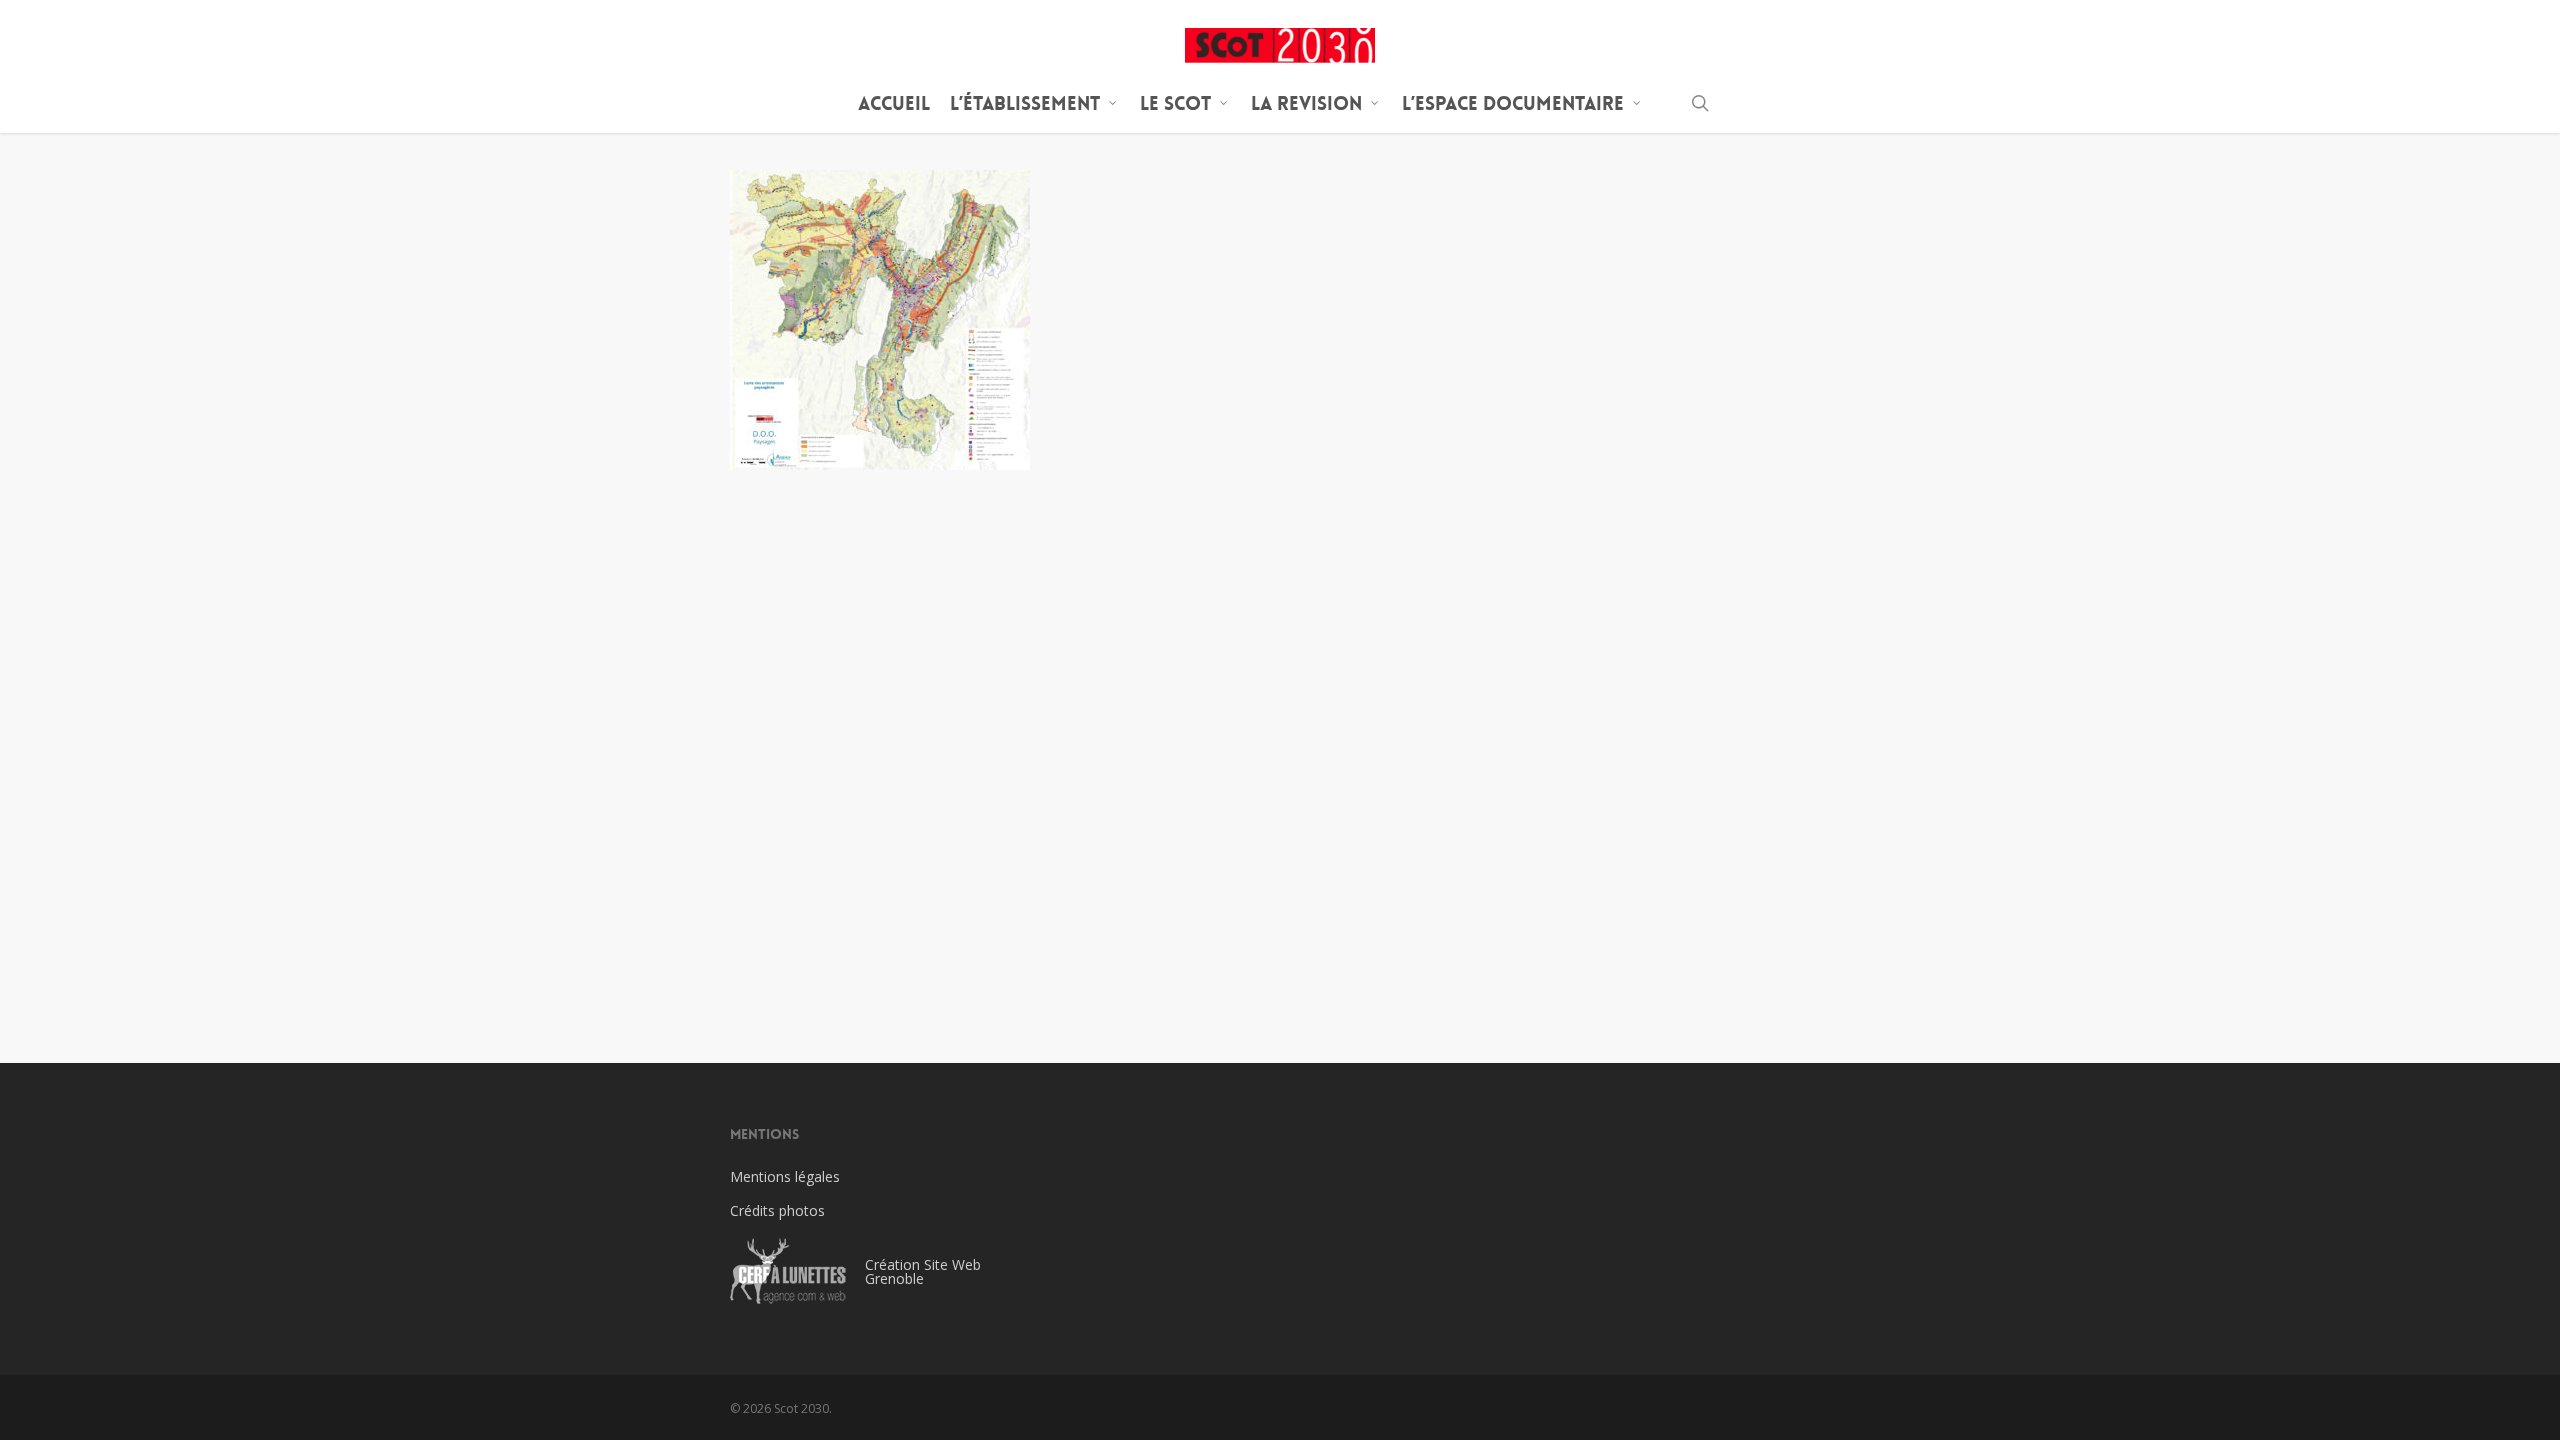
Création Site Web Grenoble (923, 1271)
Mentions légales (785, 1176)
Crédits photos (777, 1210)
